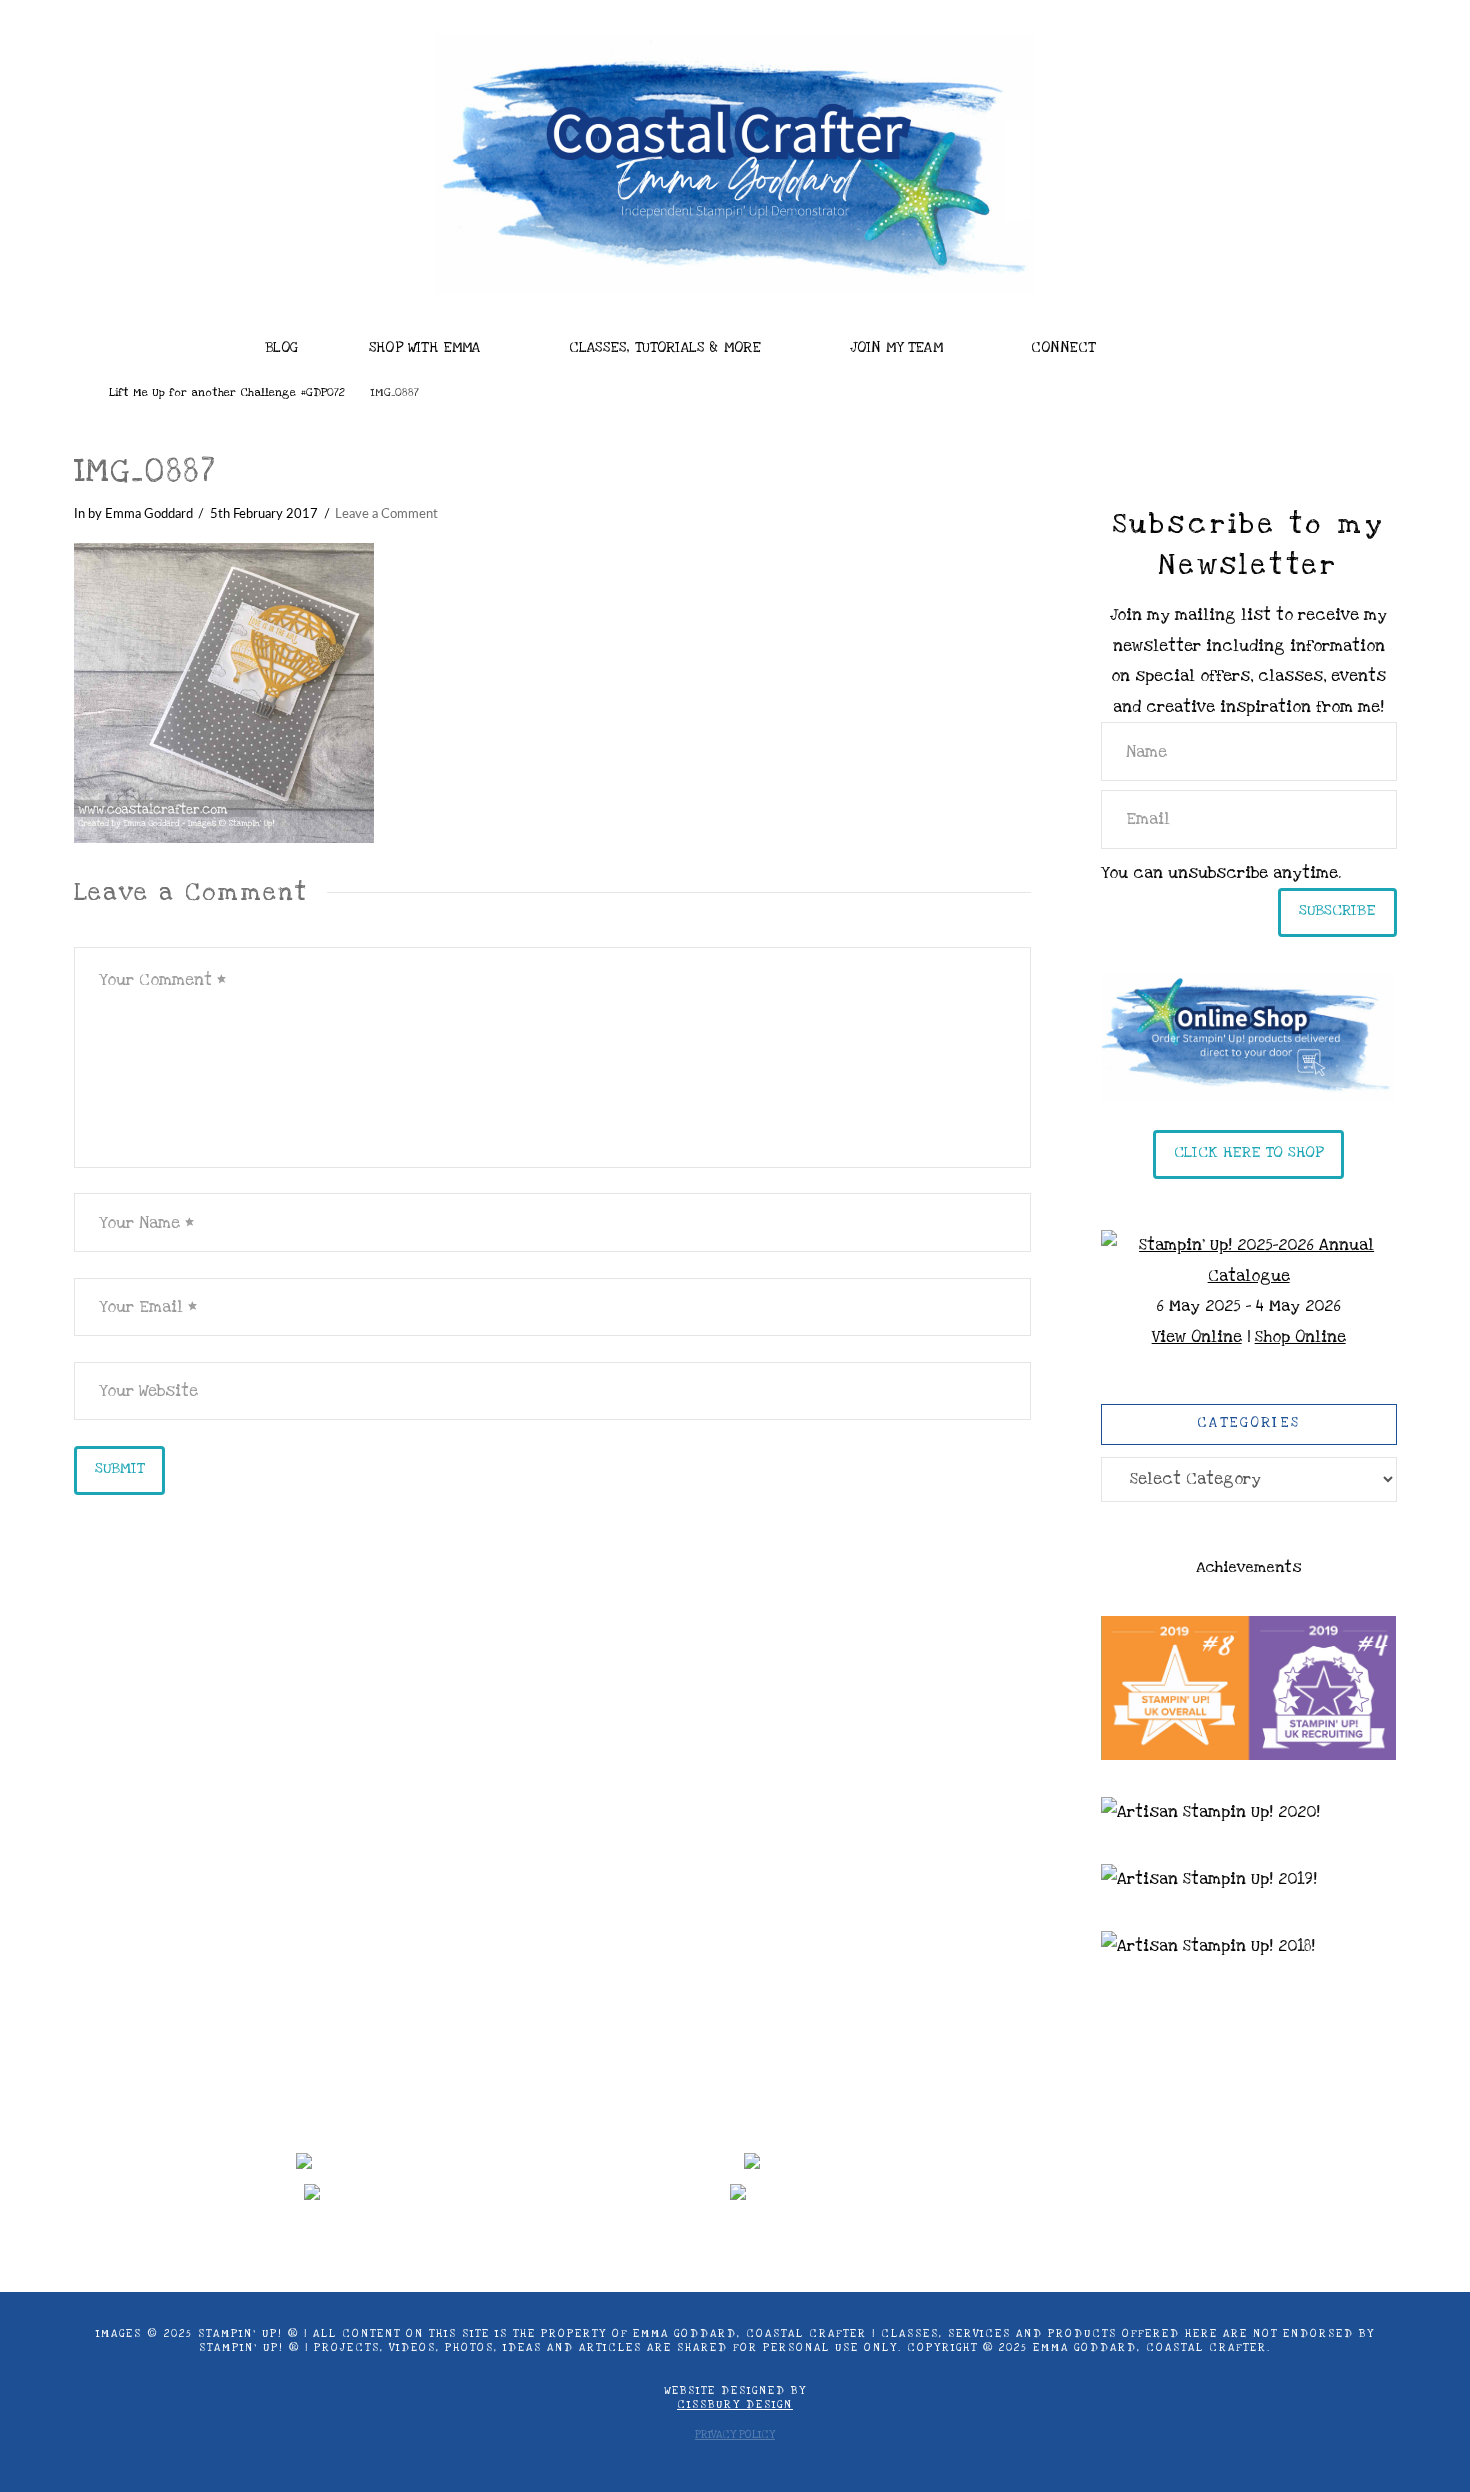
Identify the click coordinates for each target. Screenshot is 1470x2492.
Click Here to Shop (1248, 1152)
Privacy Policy (735, 2435)
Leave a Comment (386, 514)
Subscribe (1337, 910)
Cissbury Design (735, 2405)
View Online (1197, 1337)
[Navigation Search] (1195, 342)
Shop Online (1300, 1337)
